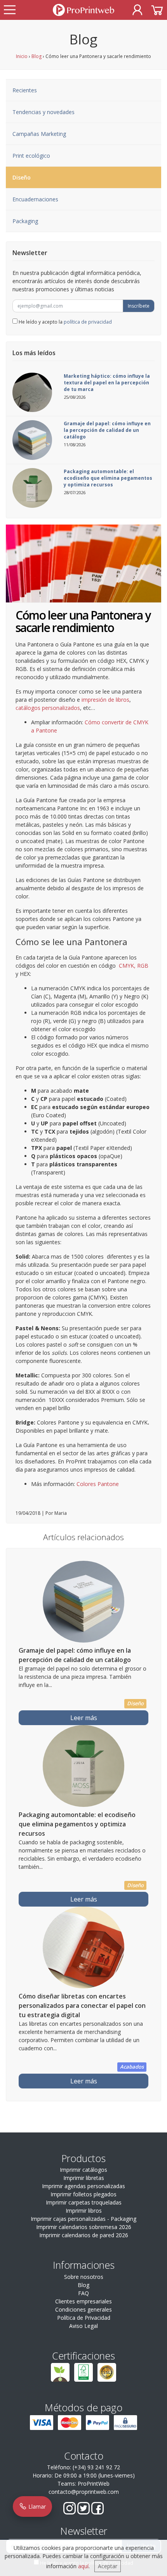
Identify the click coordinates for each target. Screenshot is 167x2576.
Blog (37, 56)
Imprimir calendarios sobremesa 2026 (84, 2227)
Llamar (36, 2506)
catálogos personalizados (48, 708)
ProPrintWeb (94, 2484)
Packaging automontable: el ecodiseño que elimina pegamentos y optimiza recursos (108, 478)
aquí (83, 2566)
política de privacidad (88, 322)
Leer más (84, 1718)
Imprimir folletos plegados (83, 2194)
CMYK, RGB (134, 966)
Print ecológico (31, 156)
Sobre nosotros (84, 2277)
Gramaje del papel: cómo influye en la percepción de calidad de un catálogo (107, 430)
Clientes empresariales (83, 2301)
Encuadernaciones (35, 199)
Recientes (25, 90)
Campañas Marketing (39, 134)
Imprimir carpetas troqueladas (84, 2202)
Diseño (22, 177)
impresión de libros (105, 700)
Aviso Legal (83, 2326)
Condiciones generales (83, 2309)
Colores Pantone (98, 1484)
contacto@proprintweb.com (84, 2492)
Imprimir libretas (84, 2178)
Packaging (25, 221)
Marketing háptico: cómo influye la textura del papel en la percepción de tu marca (107, 383)
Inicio (22, 56)
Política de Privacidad (84, 2318)
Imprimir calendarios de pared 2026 (84, 2235)
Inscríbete (139, 306)
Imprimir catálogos (83, 2170)
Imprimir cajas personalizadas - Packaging (83, 2219)
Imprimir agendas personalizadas (83, 2186)
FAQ (83, 2293)
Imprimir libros (84, 2211)
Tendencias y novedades (43, 112)
